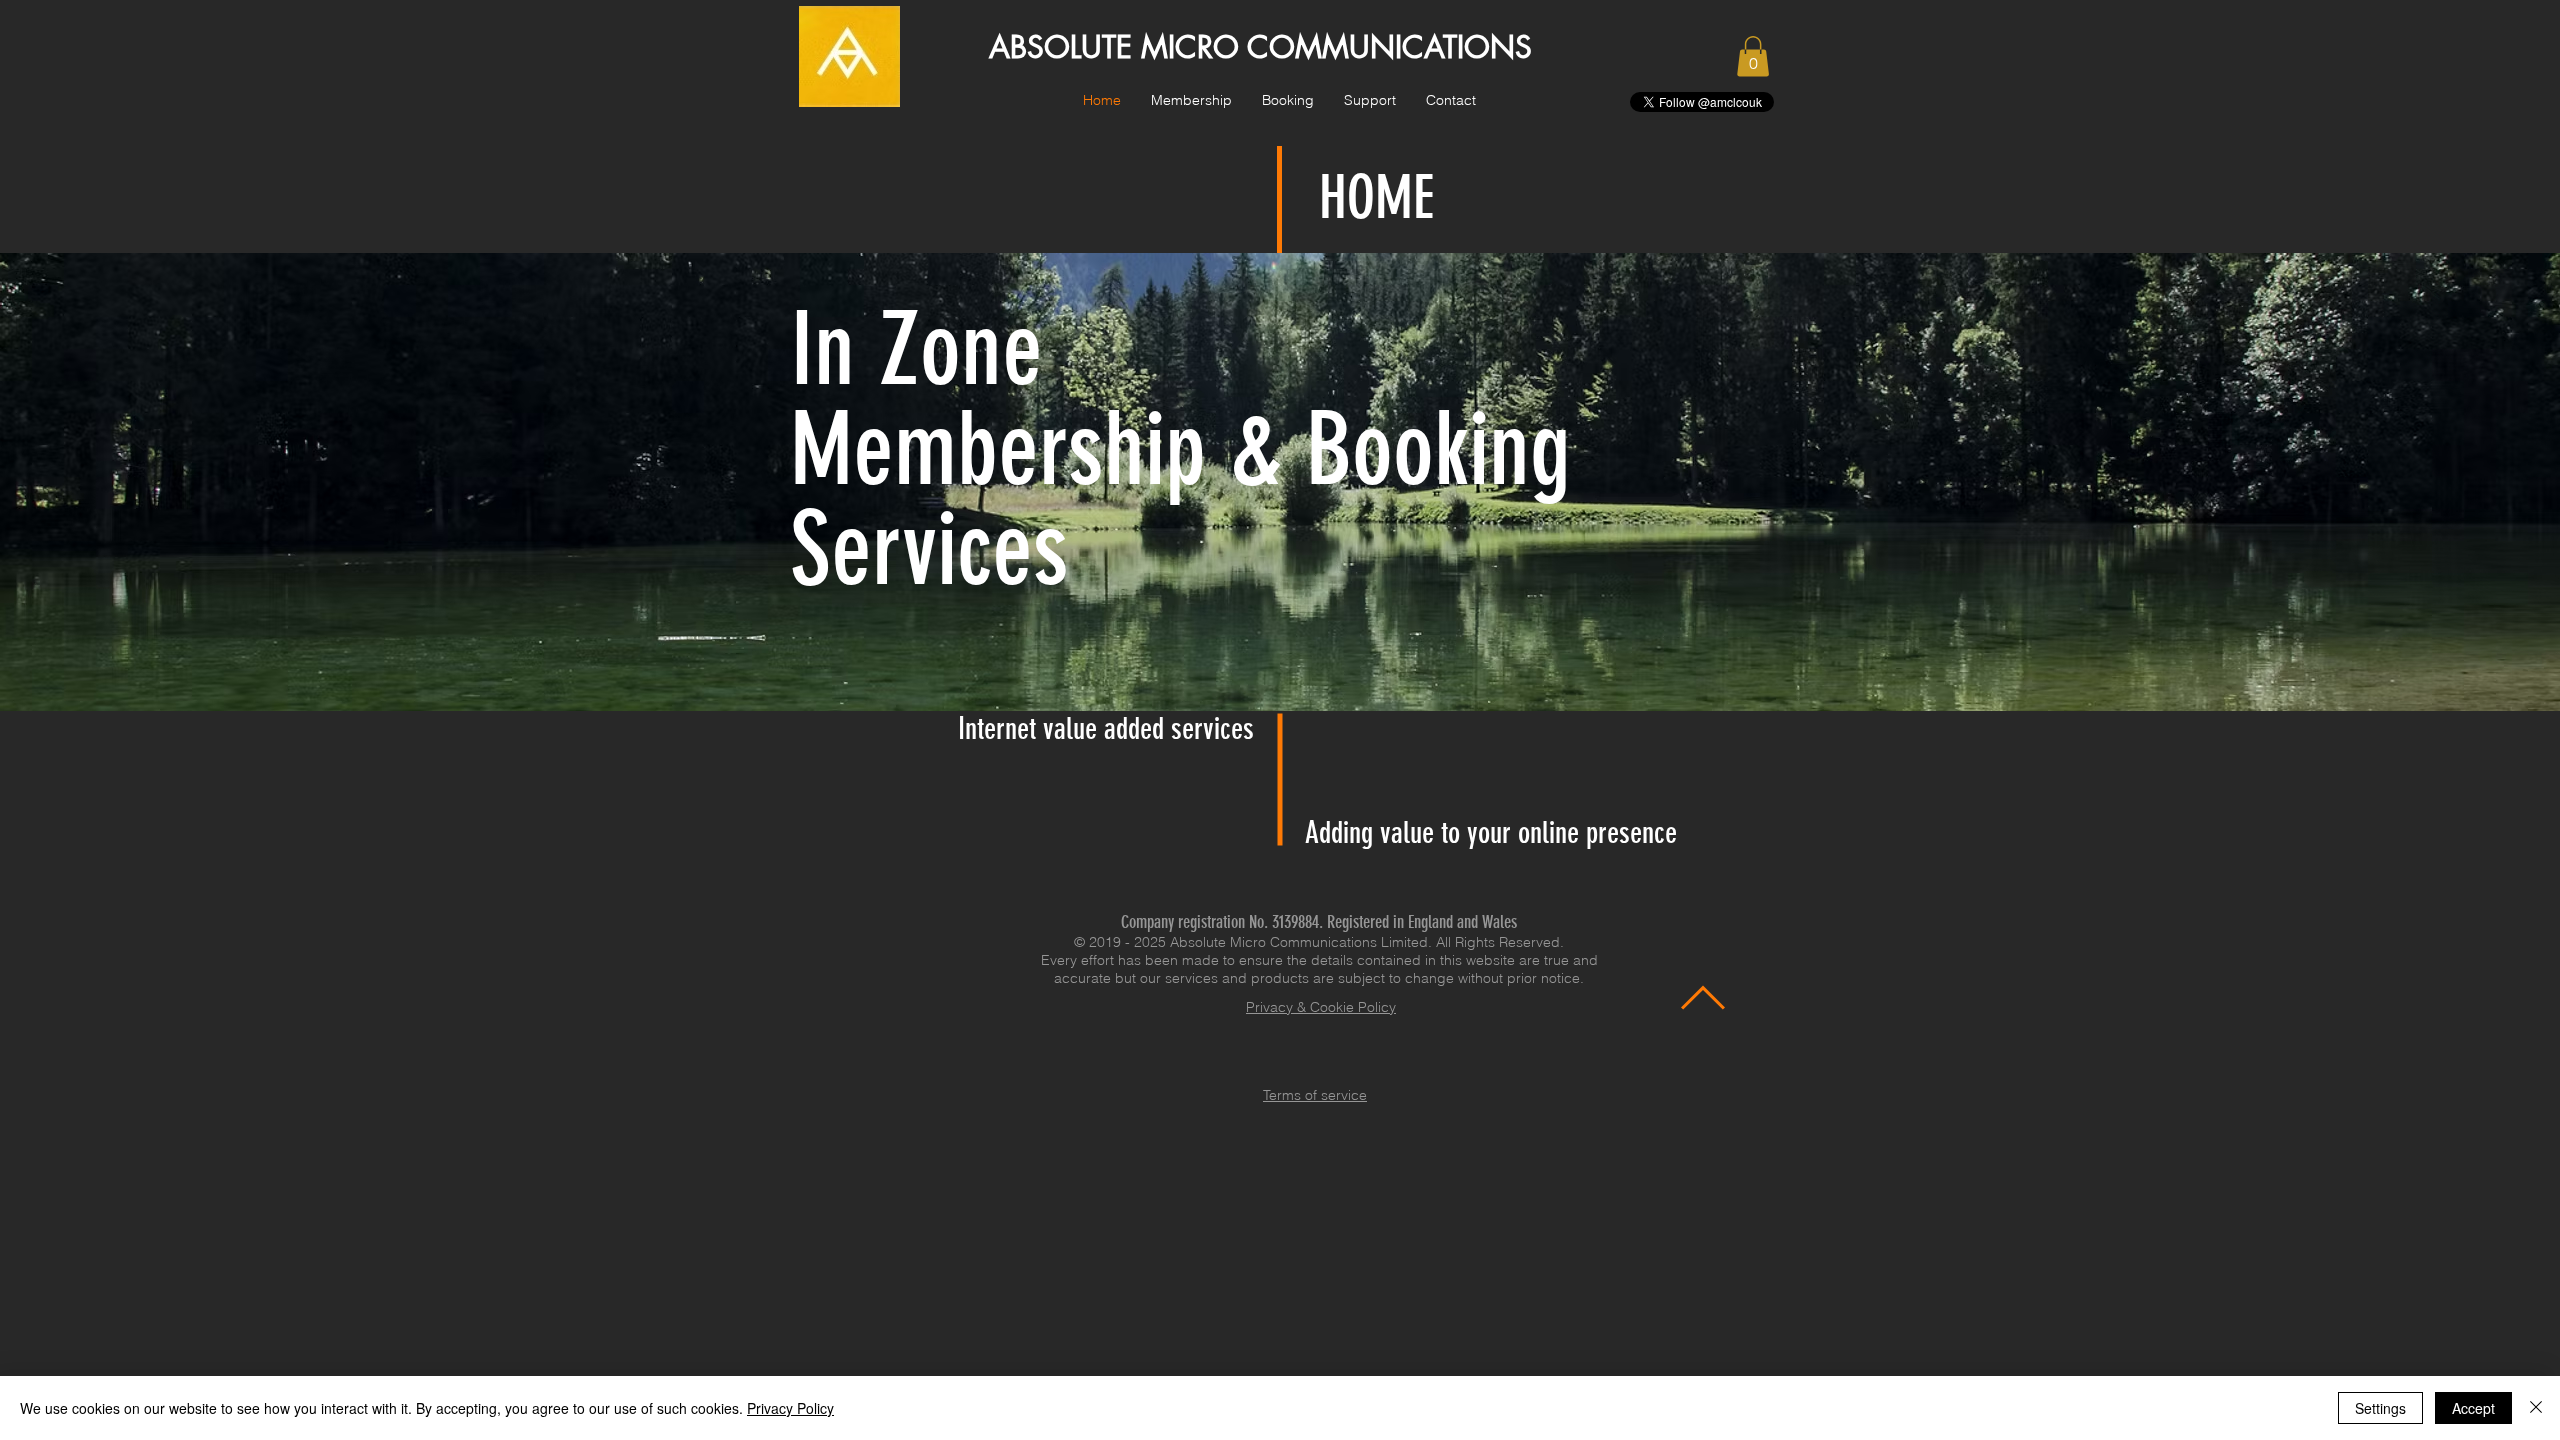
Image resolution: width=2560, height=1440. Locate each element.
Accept (2473, 1408)
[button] (1191, 100)
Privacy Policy (790, 1408)
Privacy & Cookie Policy (1321, 1007)
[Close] (2536, 1408)
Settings (2380, 1408)
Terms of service (1315, 1095)
